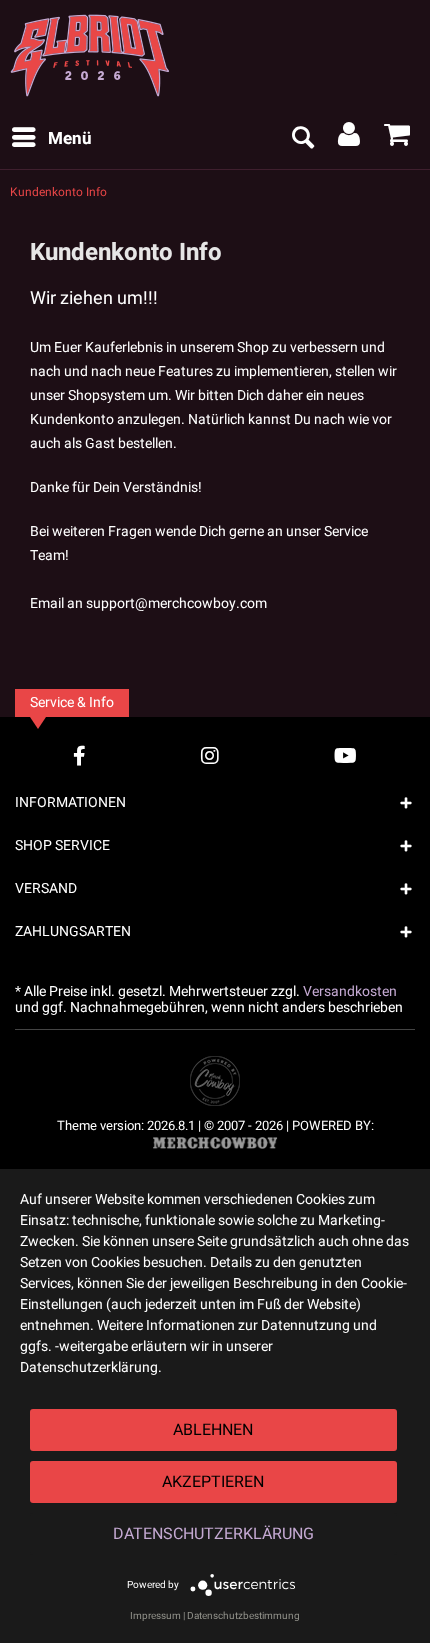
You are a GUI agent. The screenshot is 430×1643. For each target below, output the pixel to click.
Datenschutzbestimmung (243, 1616)
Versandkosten (350, 991)
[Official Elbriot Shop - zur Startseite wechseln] (98, 55)
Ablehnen (213, 1430)
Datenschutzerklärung (213, 1534)
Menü (70, 138)
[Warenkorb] (398, 139)
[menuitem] (51, 139)
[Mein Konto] (350, 139)
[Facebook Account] (79, 755)
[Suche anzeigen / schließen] (302, 139)
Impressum (155, 1616)
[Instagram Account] (210, 755)
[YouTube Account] (345, 755)
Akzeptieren (213, 1482)
